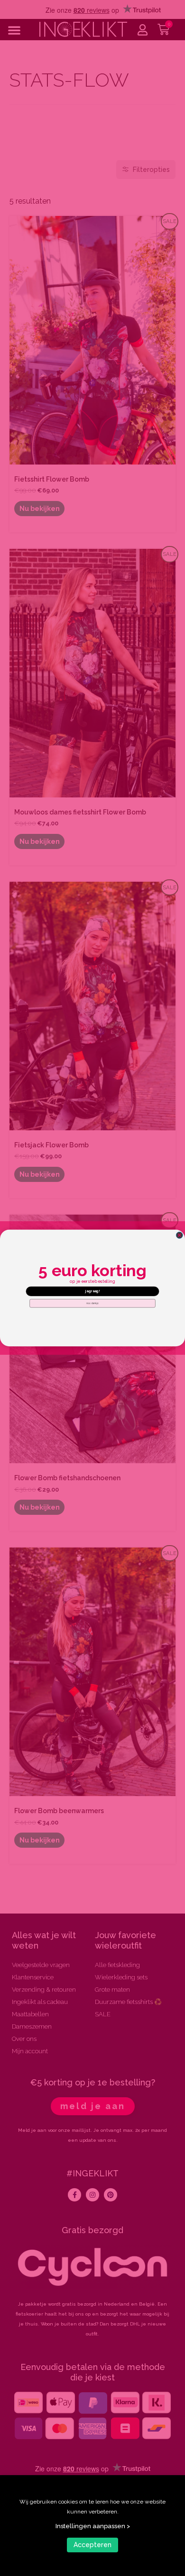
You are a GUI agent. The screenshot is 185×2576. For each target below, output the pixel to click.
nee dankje (92, 1303)
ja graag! (93, 1291)
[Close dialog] (179, 1235)
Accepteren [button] (92, 2545)
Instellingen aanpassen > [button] (93, 2526)
